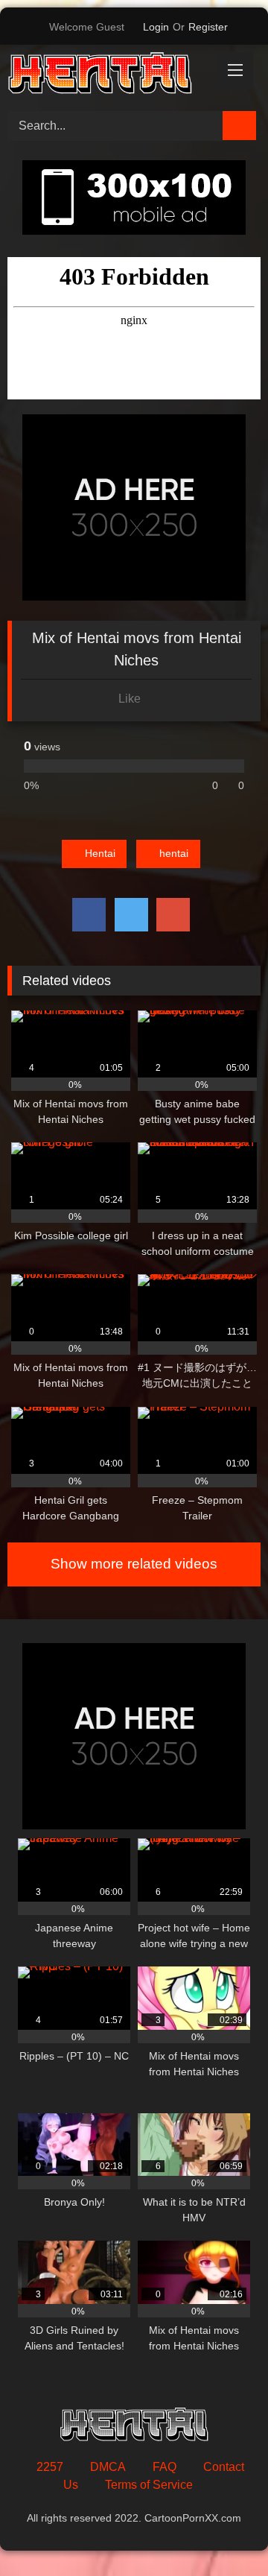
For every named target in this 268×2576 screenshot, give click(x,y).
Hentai (100, 853)
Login (156, 27)
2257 (50, 2467)
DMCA (108, 2467)
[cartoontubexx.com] (110, 76)
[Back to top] (223, 2532)
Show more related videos (134, 1564)
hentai (174, 853)
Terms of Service (149, 2485)
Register (208, 27)
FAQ (165, 2467)
